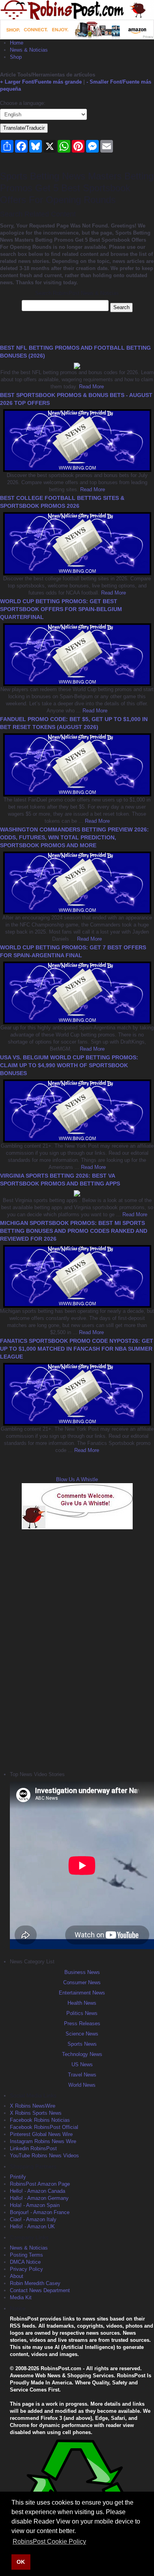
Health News (82, 2003)
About (17, 2276)
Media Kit (21, 2297)
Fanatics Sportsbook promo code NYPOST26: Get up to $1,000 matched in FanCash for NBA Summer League (77, 1349)
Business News (82, 1972)
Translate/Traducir (24, 128)
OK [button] (21, 2562)
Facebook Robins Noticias (40, 2120)
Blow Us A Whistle (77, 1479)
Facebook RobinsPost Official (44, 2127)
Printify (18, 2177)
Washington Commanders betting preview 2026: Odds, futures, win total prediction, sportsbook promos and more (74, 837)
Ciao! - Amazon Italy (33, 2219)
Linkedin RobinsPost (33, 2148)
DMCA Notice (25, 2262)
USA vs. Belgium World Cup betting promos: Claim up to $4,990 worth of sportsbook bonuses (69, 1065)
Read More (91, 387)
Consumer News (82, 1982)
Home (17, 43)
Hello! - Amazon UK (32, 2227)
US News (82, 2064)
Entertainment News (82, 1993)
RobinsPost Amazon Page (40, 2184)
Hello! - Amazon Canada (38, 2191)
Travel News (82, 2075)
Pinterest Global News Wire (41, 2134)
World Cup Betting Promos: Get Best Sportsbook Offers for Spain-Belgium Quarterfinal (61, 609)
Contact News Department (40, 2290)
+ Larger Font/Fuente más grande (41, 82)
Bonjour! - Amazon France (40, 2212)
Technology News (82, 2054)
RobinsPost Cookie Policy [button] (49, 2542)
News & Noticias (29, 50)
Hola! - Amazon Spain (35, 2205)
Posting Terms (26, 2255)
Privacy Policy (26, 2269)
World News (82, 2085)
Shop (16, 57)
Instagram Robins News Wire (43, 2141)
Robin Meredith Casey (35, 2283)
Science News (82, 2034)
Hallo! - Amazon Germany (39, 2198)
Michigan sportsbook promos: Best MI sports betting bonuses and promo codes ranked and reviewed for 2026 (74, 1231)
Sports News (82, 2044)
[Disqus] (77, 1649)
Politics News (82, 2013)
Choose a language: (23, 103)
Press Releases (82, 2023)
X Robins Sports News (36, 2113)
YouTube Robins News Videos (44, 2156)
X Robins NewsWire (33, 2106)
